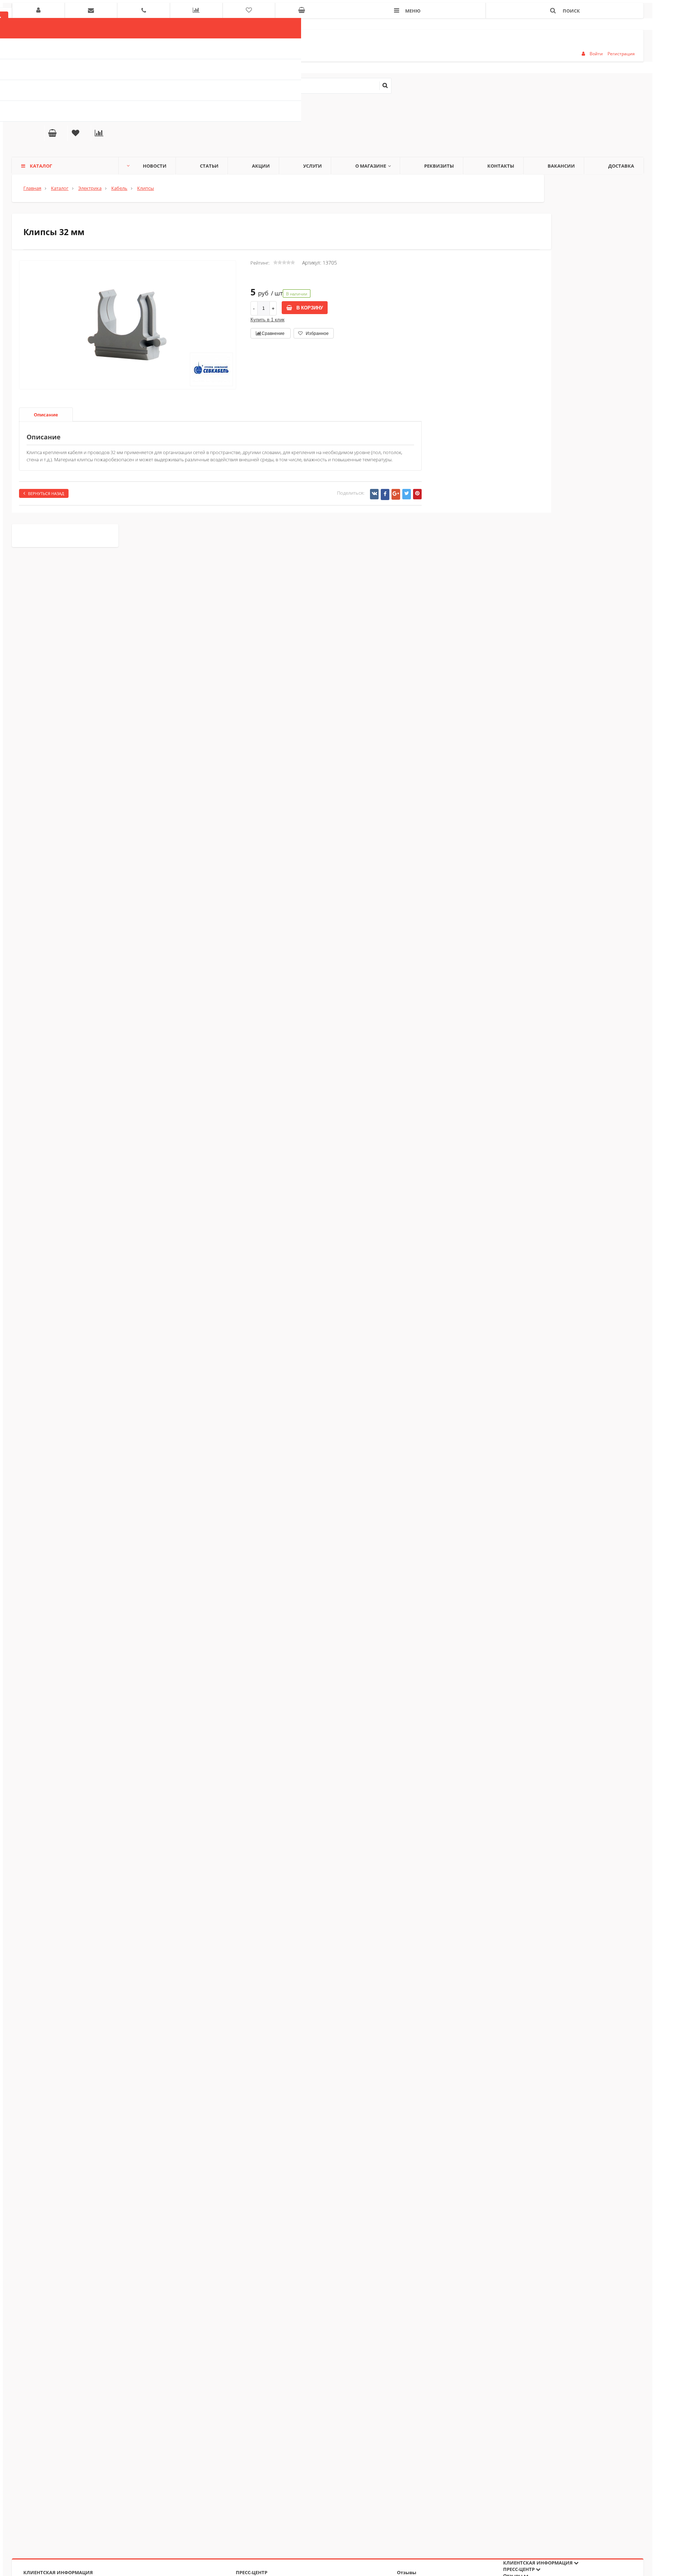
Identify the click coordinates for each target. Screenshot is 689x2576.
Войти (596, 54)
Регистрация (621, 54)
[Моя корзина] (52, 134)
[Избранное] (76, 134)
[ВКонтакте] (374, 494)
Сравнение (273, 333)
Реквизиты (439, 166)
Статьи (209, 166)
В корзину (309, 308)
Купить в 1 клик (268, 320)
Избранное (317, 333)
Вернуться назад (46, 493)
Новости (155, 166)
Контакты (501, 166)
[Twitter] (407, 494)
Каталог (41, 166)
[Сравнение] (99, 134)
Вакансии (561, 166)
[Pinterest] (417, 494)
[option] (128, 355)
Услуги (313, 166)
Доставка (621, 166)
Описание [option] (46, 415)
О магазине (371, 166)
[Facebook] (385, 494)
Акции (261, 166)
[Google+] (396, 494)
